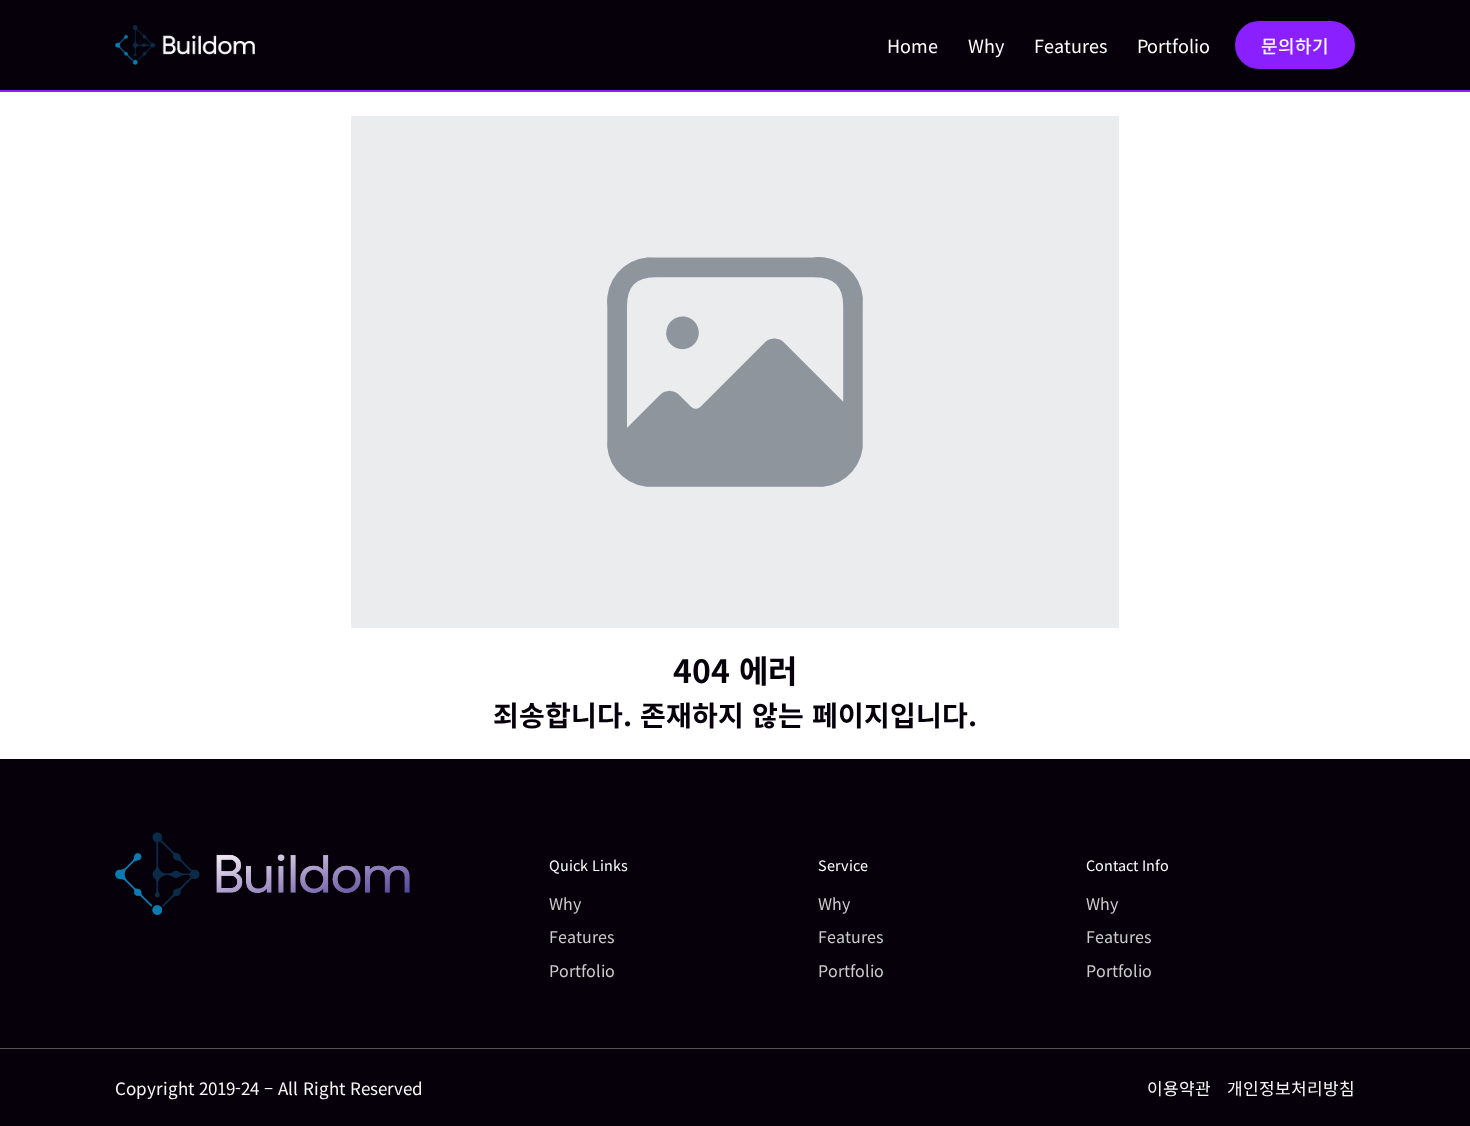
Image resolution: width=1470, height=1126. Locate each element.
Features (1070, 45)
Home (912, 45)
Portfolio (1173, 45)
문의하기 (1295, 45)
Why (986, 45)
